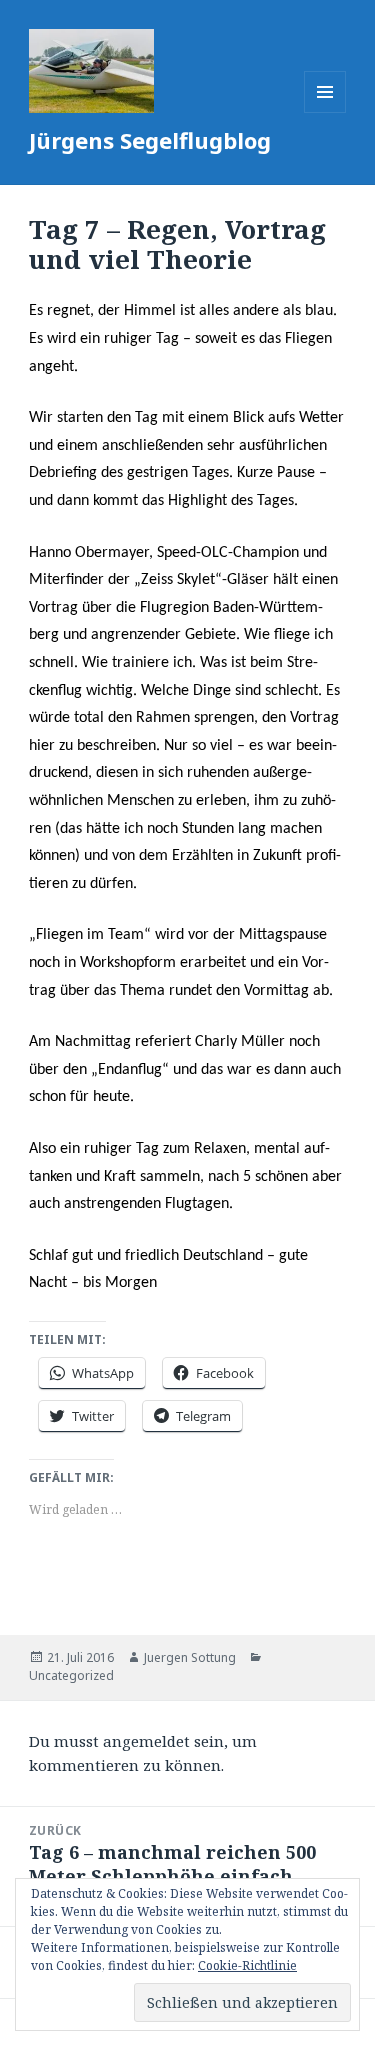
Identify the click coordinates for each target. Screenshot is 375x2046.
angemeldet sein (163, 1741)
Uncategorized (71, 1675)
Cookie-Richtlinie (247, 1965)
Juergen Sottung (190, 1657)
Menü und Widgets (325, 112)
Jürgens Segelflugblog (150, 140)
